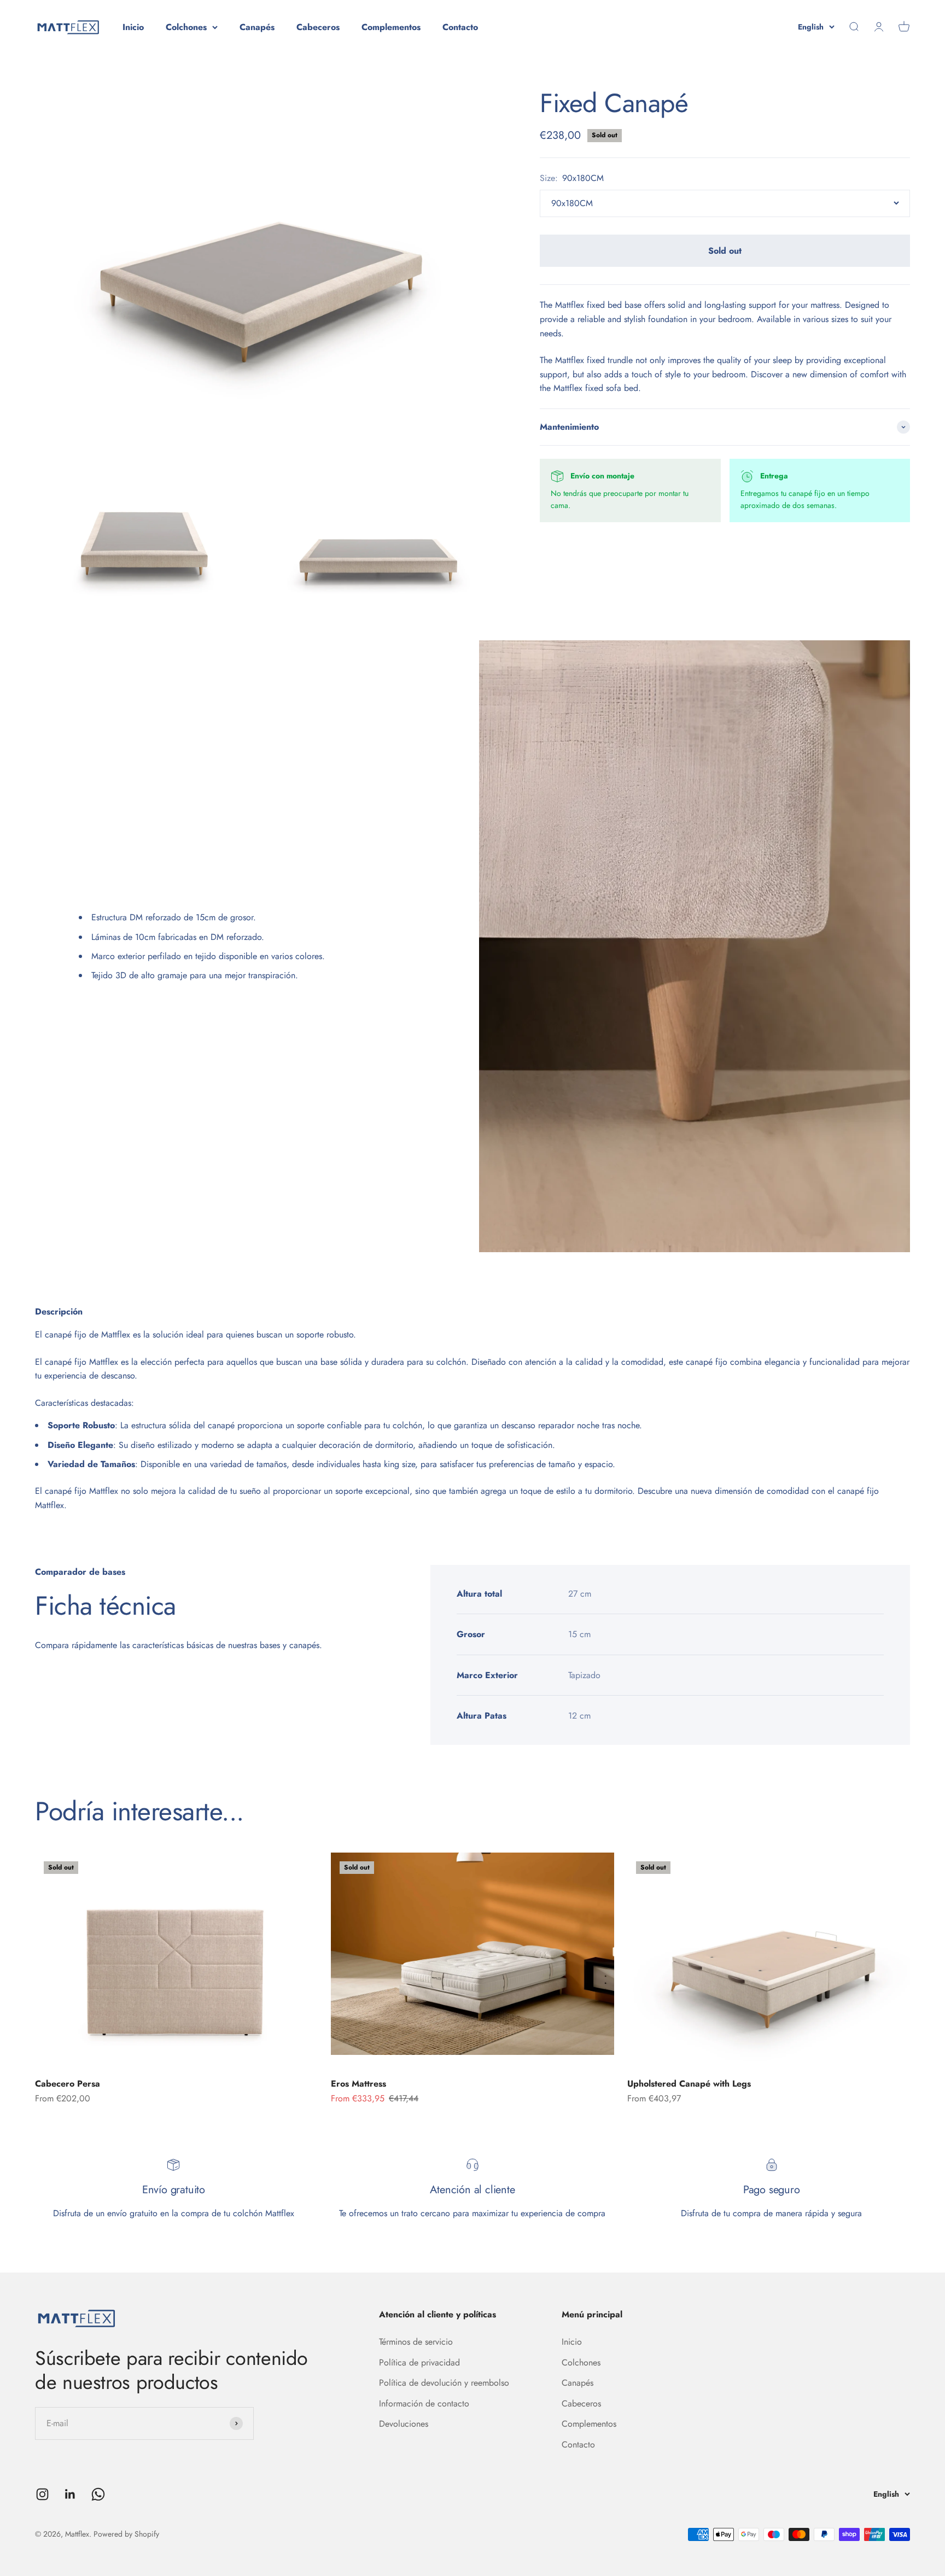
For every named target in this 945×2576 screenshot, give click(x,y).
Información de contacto (424, 2403)
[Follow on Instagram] (42, 2494)
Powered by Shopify (126, 2534)
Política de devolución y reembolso (444, 2383)
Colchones (186, 27)
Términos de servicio (416, 2342)
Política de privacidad (419, 2362)
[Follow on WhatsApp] (98, 2494)
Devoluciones (404, 2424)
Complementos (391, 27)
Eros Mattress (358, 2084)
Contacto (460, 27)
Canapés (257, 27)
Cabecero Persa (68, 2084)
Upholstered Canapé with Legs (689, 2084)
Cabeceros (318, 27)
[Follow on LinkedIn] (70, 2494)
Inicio (133, 27)
